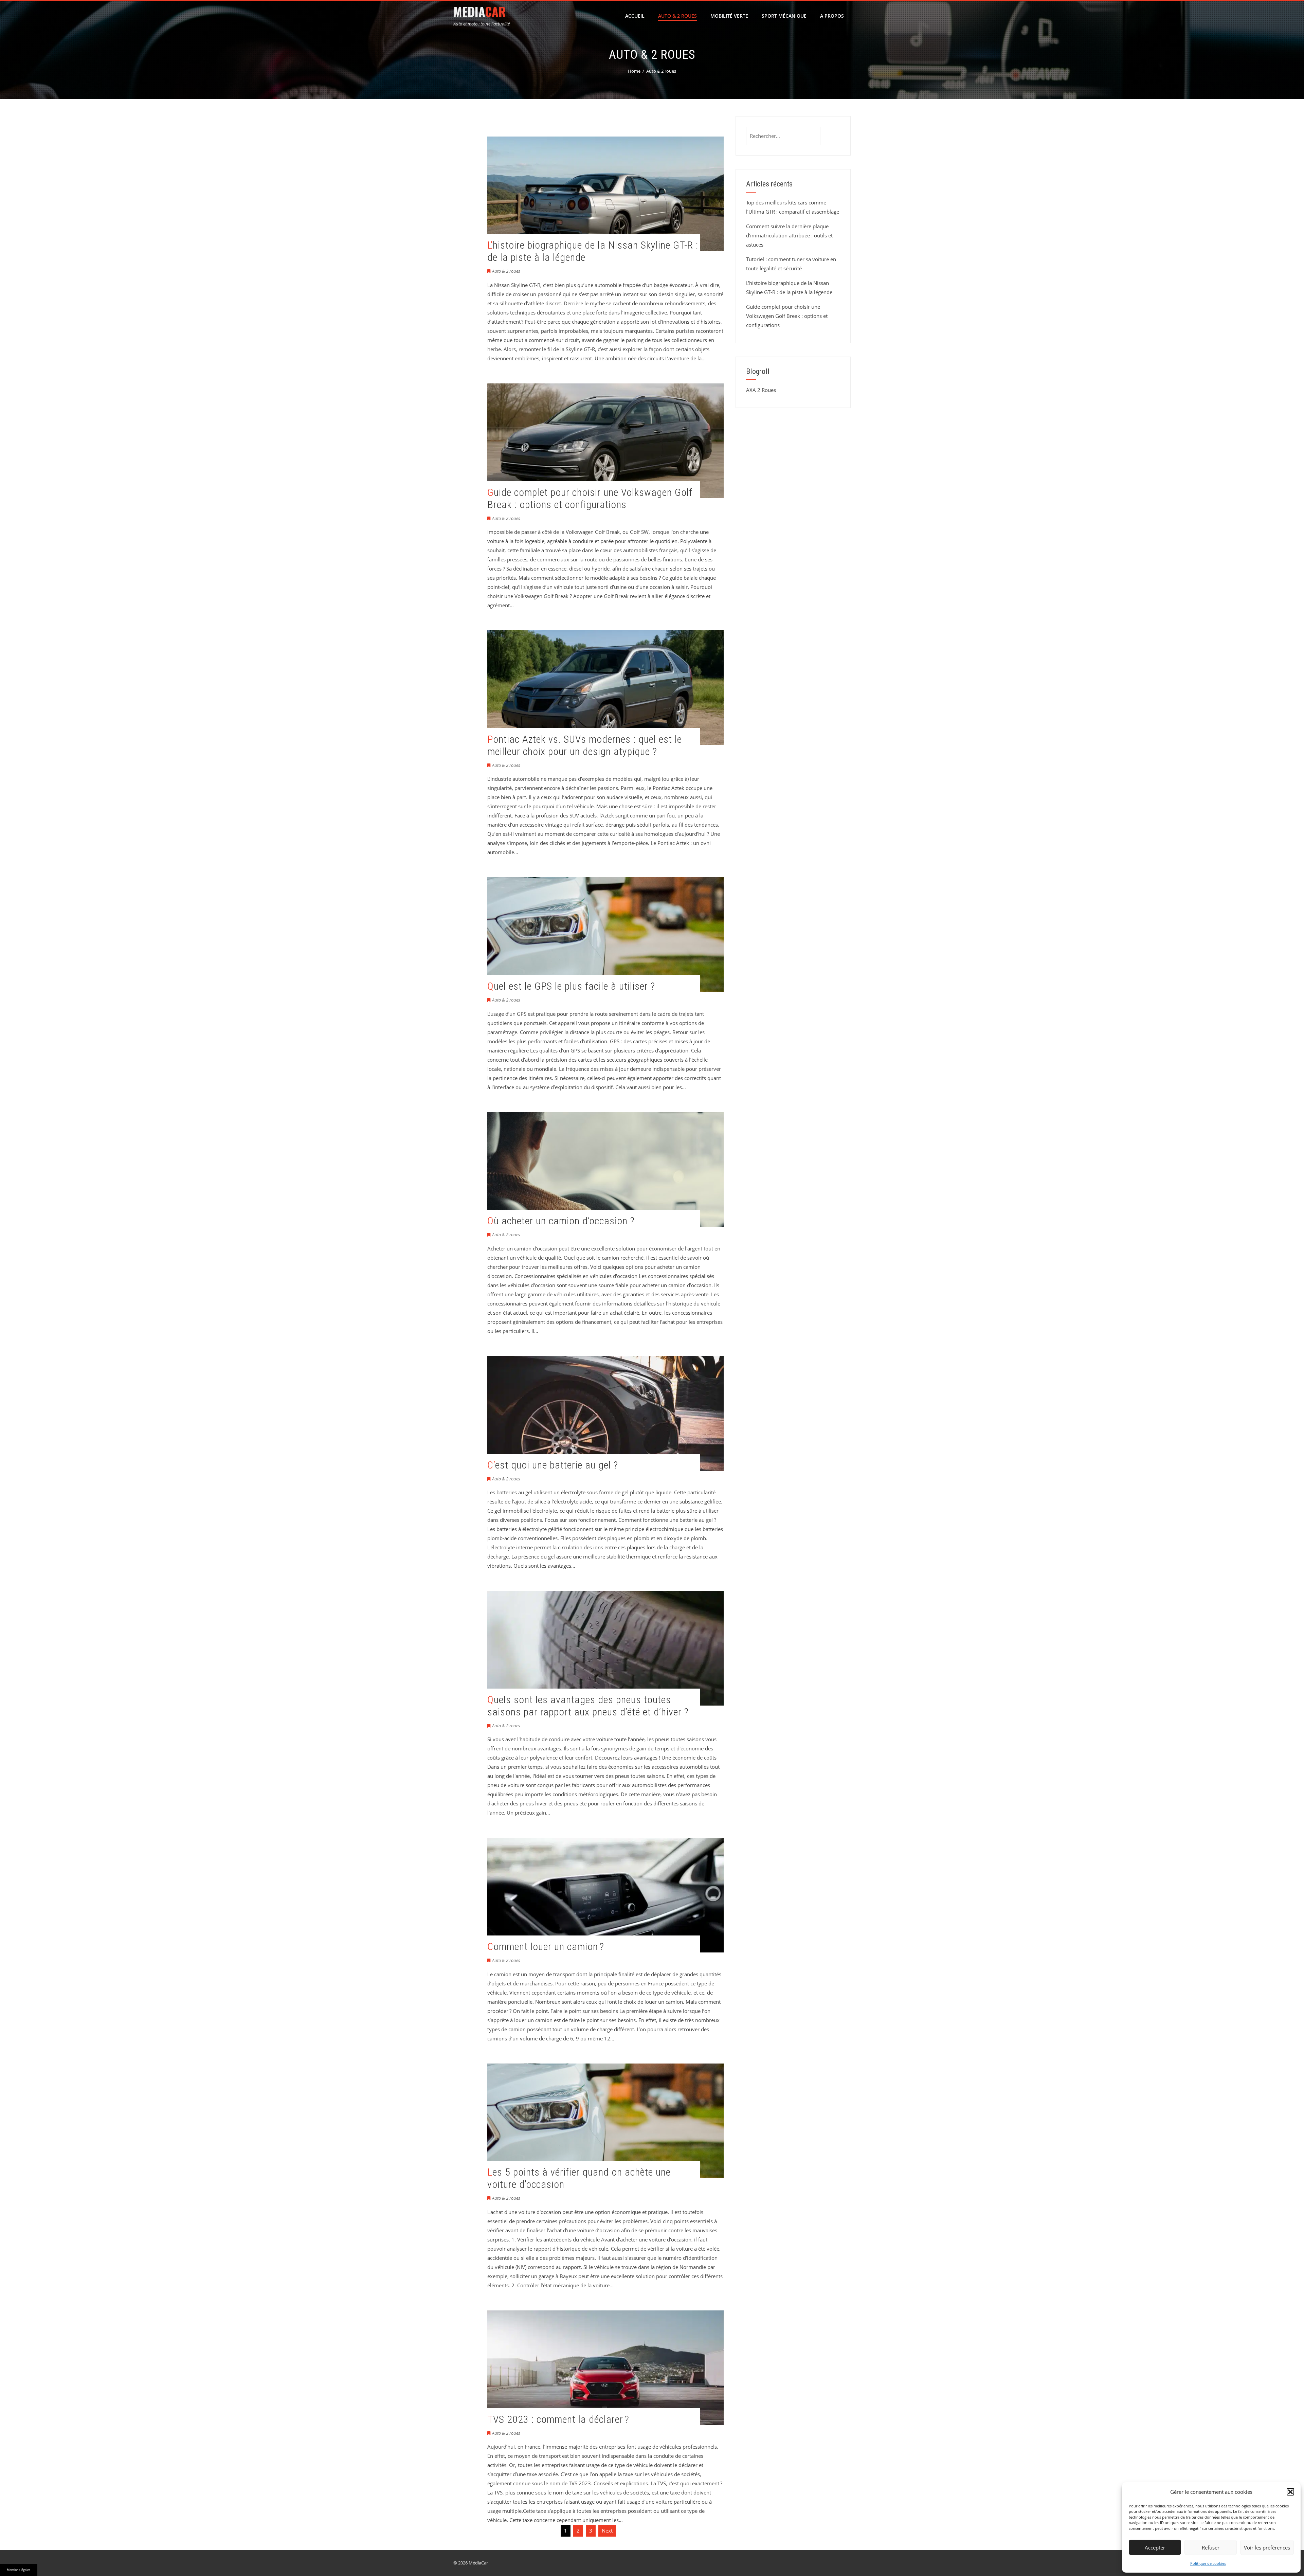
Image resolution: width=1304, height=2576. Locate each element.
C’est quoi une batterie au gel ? (553, 1465)
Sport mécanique (784, 16)
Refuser (1211, 2547)
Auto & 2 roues (677, 16)
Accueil (635, 16)
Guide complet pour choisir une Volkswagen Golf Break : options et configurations (590, 498)
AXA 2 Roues (761, 390)
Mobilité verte (729, 16)
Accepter (1155, 2547)
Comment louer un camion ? (546, 1947)
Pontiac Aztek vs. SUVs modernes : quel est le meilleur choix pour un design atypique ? (585, 745)
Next (607, 2530)
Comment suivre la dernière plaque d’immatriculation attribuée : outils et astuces (789, 235)
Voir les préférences (1267, 2547)
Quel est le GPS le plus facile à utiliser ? (571, 986)
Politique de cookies (1208, 2563)
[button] (1290, 2492)
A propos (832, 16)
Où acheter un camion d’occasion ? (561, 1221)
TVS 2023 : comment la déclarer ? (558, 2419)
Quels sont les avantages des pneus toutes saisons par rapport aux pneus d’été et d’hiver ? (588, 1706)
